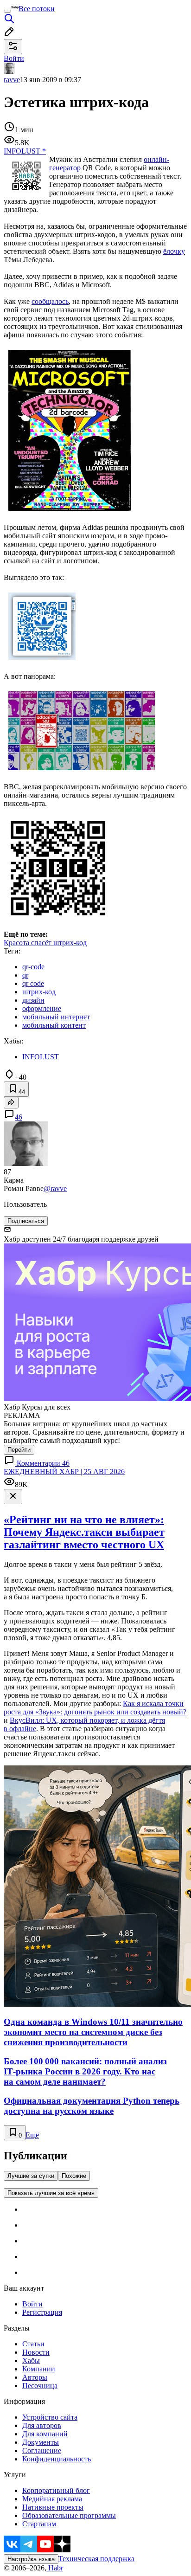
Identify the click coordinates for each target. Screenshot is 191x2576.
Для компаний (45, 2434)
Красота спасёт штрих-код (45, 943)
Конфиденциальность (57, 2459)
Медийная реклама (52, 2499)
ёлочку (174, 251)
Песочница (40, 2386)
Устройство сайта (50, 2417)
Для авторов (42, 2425)
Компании (39, 2369)
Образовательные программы (69, 2515)
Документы (41, 2442)
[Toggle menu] (7, 11)
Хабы (31, 2360)
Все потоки (37, 9)
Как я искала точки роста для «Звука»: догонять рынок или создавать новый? (95, 1708)
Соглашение (42, 2450)
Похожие (74, 2176)
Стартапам (39, 2524)
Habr (55, 2568)
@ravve (55, 1188)
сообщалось (50, 301)
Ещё (32, 2135)
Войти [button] (14, 58)
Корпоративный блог (56, 2490)
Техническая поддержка (96, 2559)
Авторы (35, 2377)
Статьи (33, 2344)
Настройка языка (31, 2559)
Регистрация (42, 2312)
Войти (32, 2304)
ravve (12, 80)
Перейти (19, 1450)
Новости (36, 2352)
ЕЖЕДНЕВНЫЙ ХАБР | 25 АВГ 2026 (64, 1472)
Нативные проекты (53, 2507)
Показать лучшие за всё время (51, 2193)
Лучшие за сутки (31, 2176)
